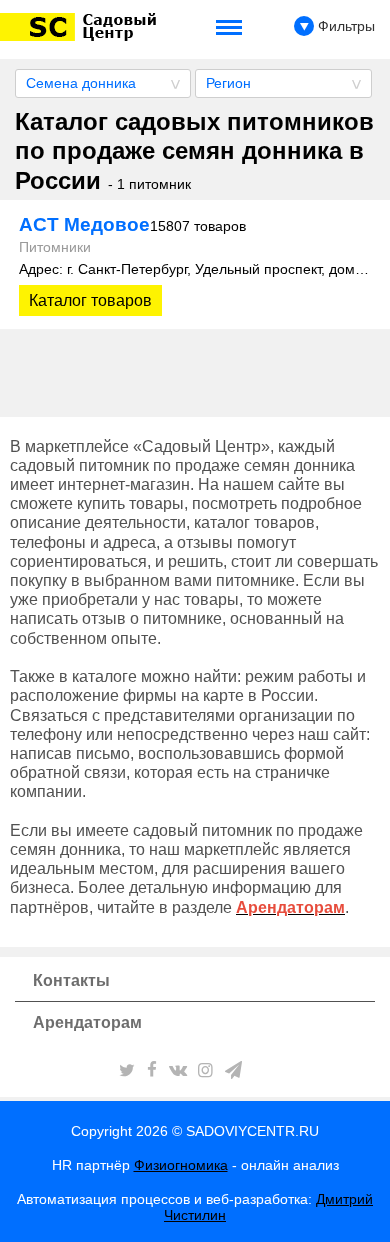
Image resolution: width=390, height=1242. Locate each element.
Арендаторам (87, 1022)
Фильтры (344, 26)
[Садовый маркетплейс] (81, 27)
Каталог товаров (90, 300)
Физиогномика (181, 1165)
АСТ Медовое (132, 224)
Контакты (71, 980)
